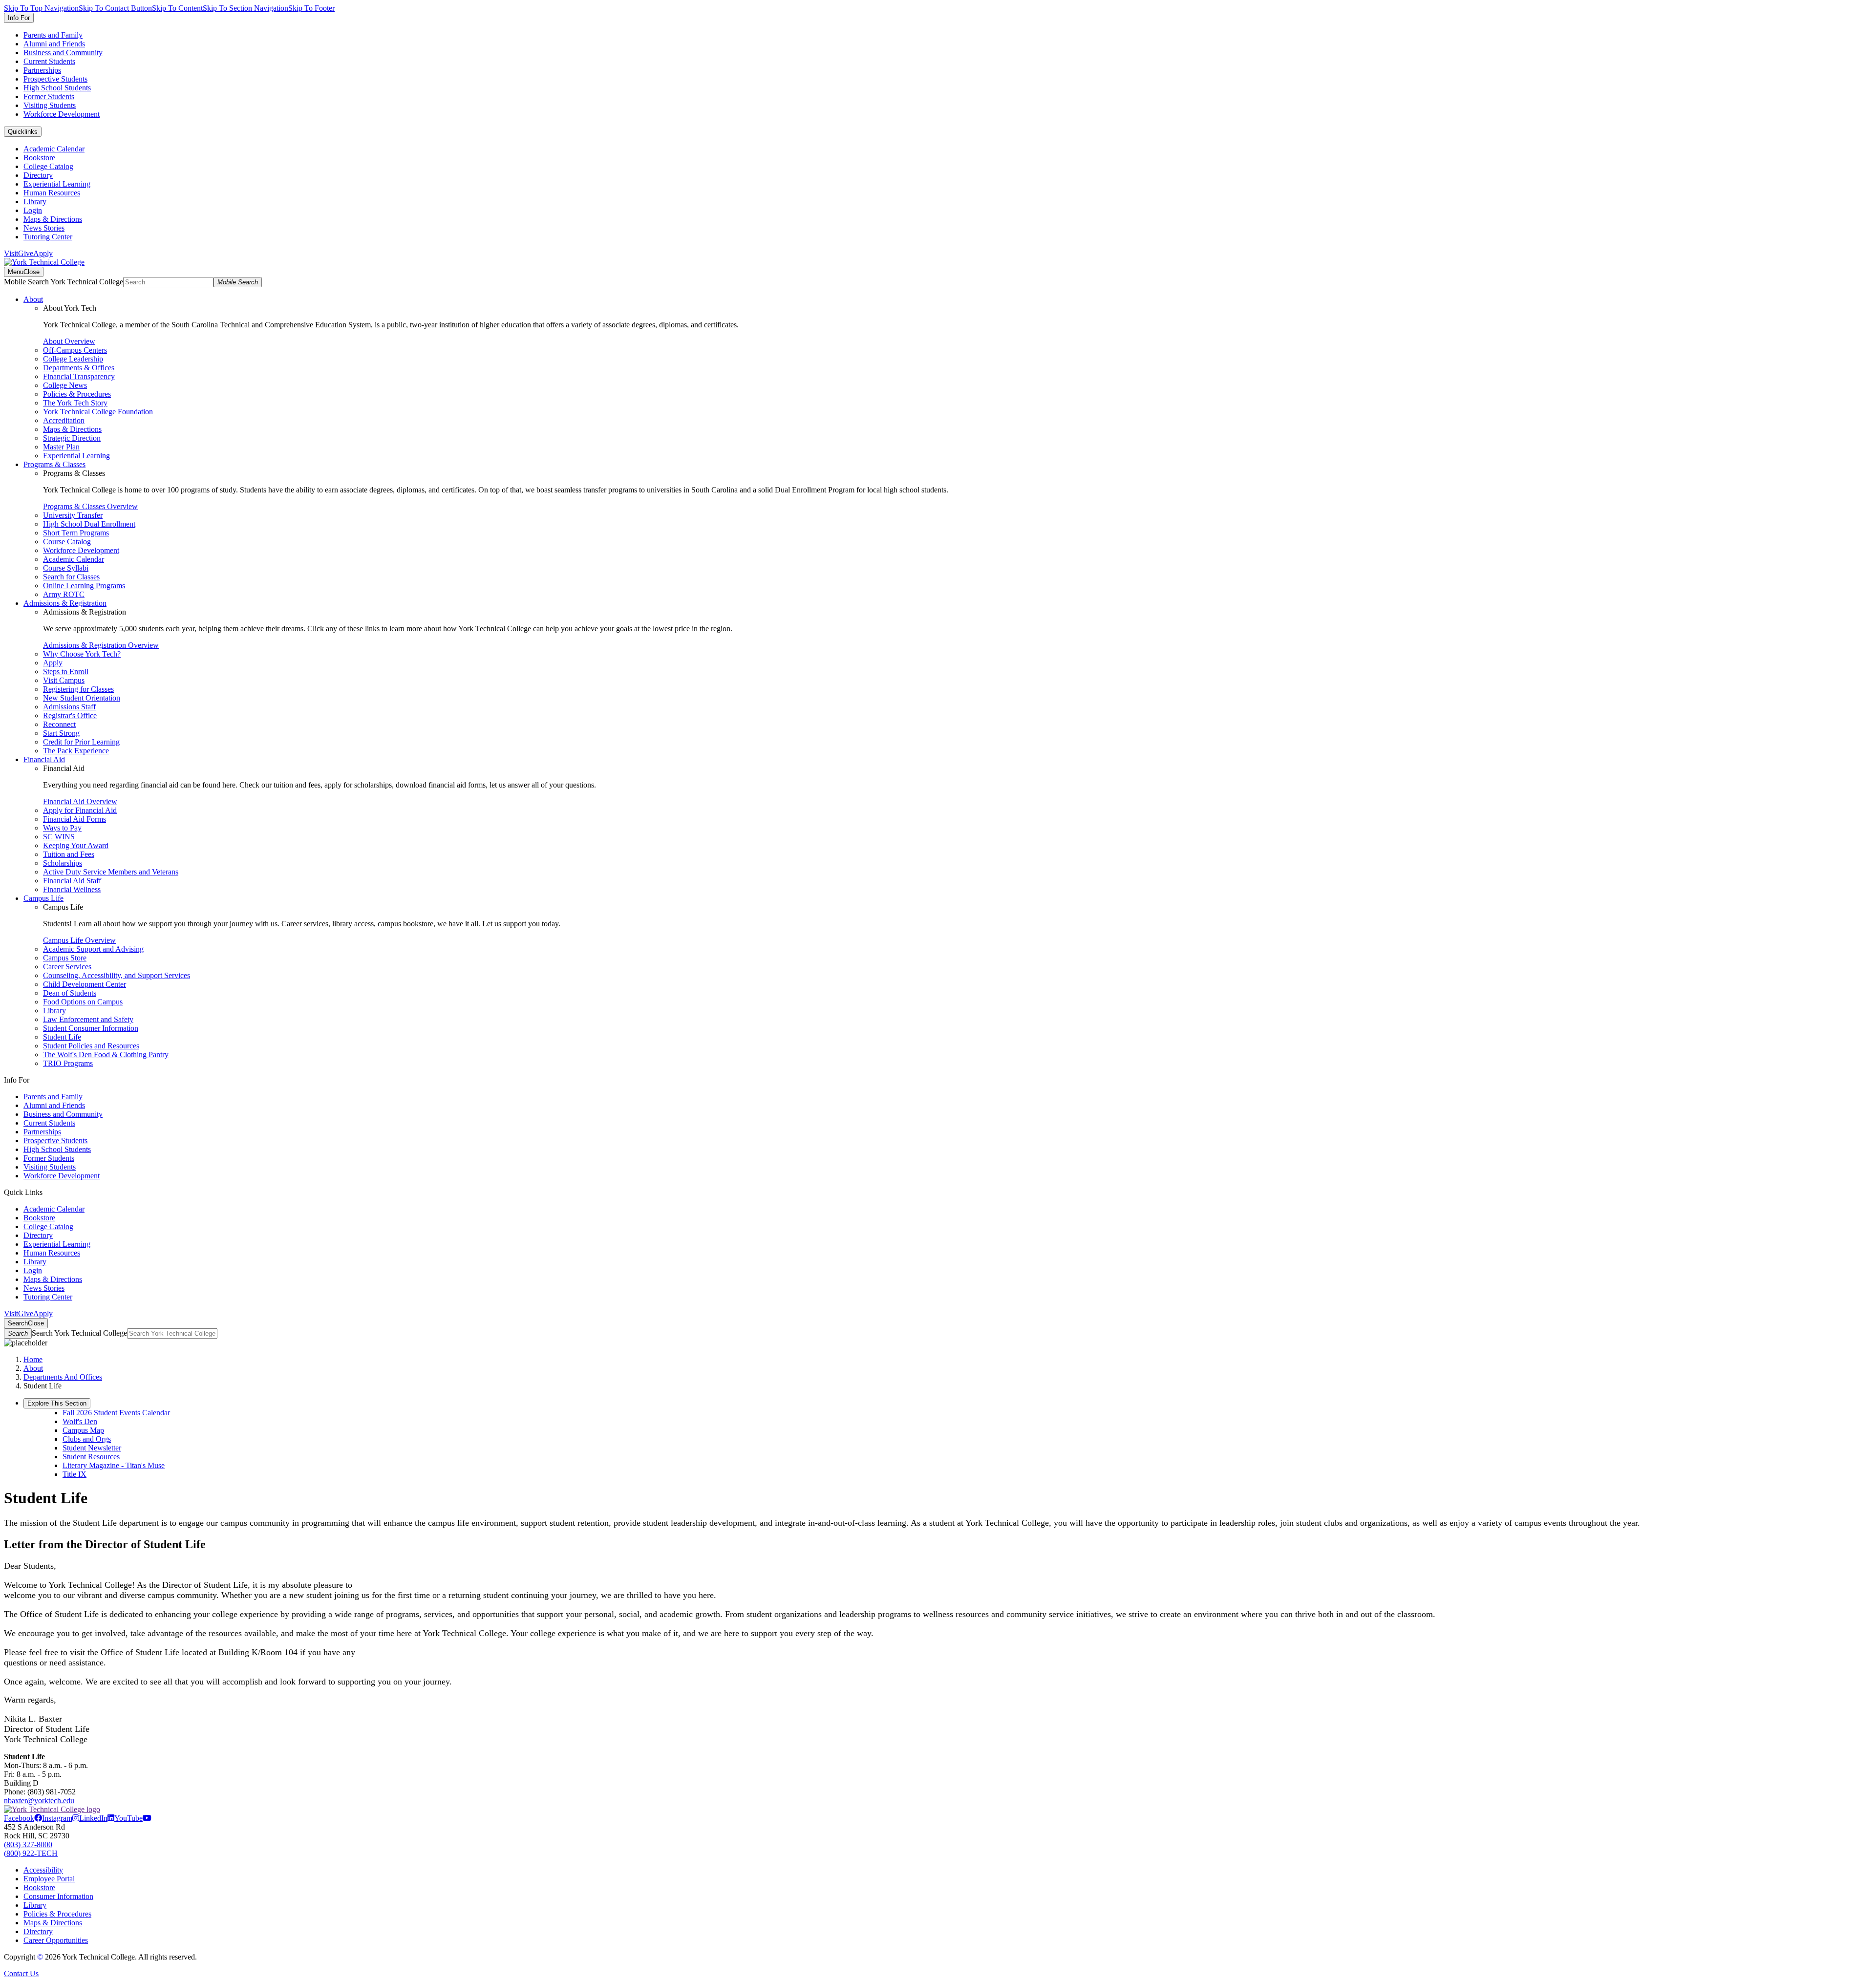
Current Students (49, 61)
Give (26, 253)
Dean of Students (70, 993)
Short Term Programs (76, 533)
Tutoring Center (48, 237)
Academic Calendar (54, 149)
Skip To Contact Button (115, 8)
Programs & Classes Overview (90, 506)
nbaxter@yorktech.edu (39, 1801)
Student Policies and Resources (91, 1046)
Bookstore (39, 158)
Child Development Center (85, 984)
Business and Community (63, 53)
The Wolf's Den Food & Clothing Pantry (106, 1055)
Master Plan (61, 447)
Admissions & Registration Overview (101, 645)
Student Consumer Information (91, 1028)
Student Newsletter (92, 1448)
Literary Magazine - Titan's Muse (114, 1465)
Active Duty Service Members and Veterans (111, 872)
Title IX (75, 1474)
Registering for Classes (78, 689)
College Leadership (73, 359)
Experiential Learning (57, 184)
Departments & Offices (79, 368)
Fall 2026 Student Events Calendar (116, 1413)
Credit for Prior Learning (81, 742)
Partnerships (42, 70)
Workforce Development (62, 114)
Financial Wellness (72, 889)
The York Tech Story (75, 403)
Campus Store (65, 958)
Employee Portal (49, 1879)
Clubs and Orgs (87, 1439)
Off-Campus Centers (75, 350)
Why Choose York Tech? (82, 654)
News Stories (44, 228)
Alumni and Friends (54, 44)
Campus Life (43, 898)
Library (35, 202)
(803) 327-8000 (28, 1844)
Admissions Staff (69, 707)
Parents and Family (53, 35)
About (33, 299)
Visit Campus (64, 680)
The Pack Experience (76, 751)
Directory (38, 175)
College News (65, 385)
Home (33, 1359)
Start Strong (61, 733)
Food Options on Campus (83, 1002)
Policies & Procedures (77, 394)
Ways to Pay (62, 828)
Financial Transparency (79, 376)
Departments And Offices (63, 1377)
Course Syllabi (66, 568)
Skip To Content (177, 8)
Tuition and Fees (69, 854)
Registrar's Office (70, 715)
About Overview (69, 341)
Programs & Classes (54, 464)
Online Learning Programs (84, 586)
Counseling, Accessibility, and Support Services (117, 975)
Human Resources (52, 193)
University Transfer (73, 515)
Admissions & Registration (65, 603)
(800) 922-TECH (31, 1853)
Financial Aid (44, 759)
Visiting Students (50, 105)
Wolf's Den (80, 1421)
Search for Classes (71, 577)
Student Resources (91, 1457)
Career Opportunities (56, 1940)
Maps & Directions (53, 219)
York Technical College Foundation (98, 412)
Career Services (67, 967)
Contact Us (21, 1973)
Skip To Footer (311, 8)
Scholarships (63, 863)
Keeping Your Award (76, 845)
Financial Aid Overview (80, 801)
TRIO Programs (68, 1063)
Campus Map (83, 1430)
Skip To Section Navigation (245, 8)
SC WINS (59, 837)
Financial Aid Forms (75, 819)
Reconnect (59, 724)
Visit (11, 253)
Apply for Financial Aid (80, 810)
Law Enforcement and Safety (88, 1019)
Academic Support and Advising (93, 949)
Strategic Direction (72, 438)
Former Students (49, 96)
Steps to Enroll (66, 671)
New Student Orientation (82, 698)
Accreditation (64, 420)
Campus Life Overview (79, 940)
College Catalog (48, 166)
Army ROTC (64, 594)
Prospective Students (55, 79)
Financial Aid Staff (72, 881)
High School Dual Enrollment (89, 524)
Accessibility (43, 1870)
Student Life (62, 1037)
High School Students (57, 88)
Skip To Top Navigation (41, 8)
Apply (43, 253)
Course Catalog (67, 542)
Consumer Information (58, 1896)
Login (33, 210)
